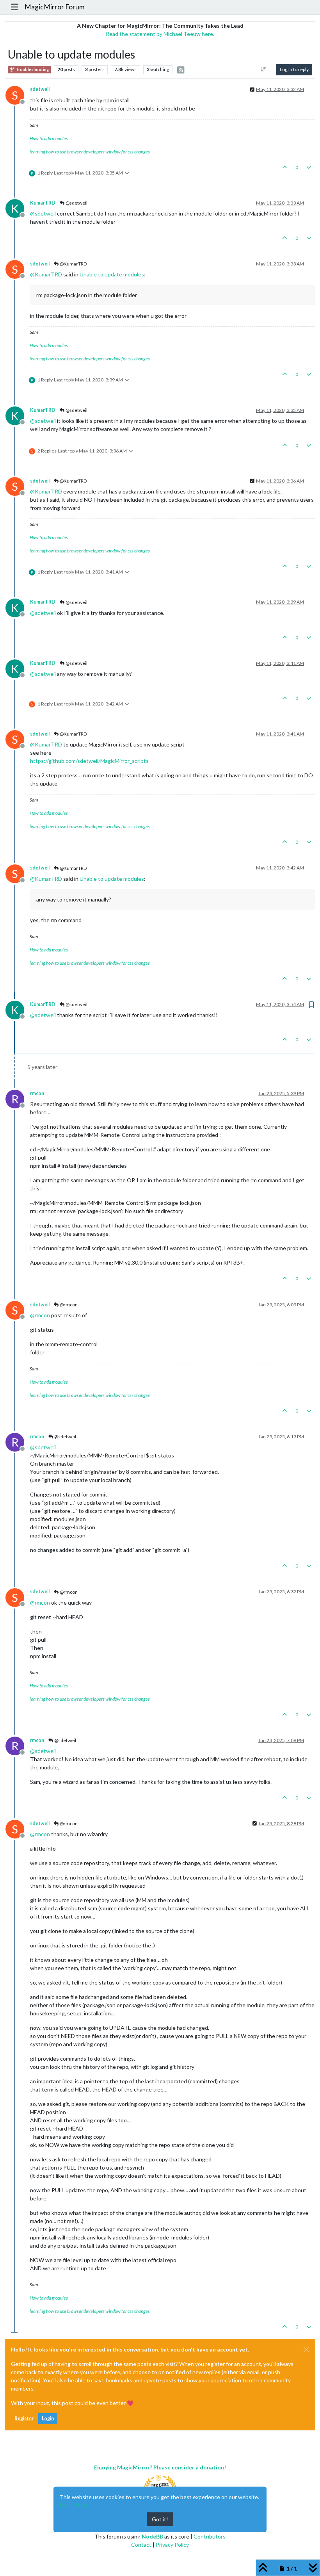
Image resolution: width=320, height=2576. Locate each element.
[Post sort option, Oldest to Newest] (264, 69)
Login (48, 2418)
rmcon (37, 1093)
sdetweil (40, 89)
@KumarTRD (73, 264)
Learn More (75, 2505)
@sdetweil (76, 203)
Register (24, 2418)
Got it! (160, 2519)
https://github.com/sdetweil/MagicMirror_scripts (89, 761)
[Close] (306, 2350)
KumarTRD (43, 203)
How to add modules (49, 138)
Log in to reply (294, 69)
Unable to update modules (112, 274)
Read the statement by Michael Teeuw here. (160, 34)
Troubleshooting (32, 69)
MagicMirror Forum (55, 7)
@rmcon (68, 1305)
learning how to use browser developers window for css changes (90, 152)
